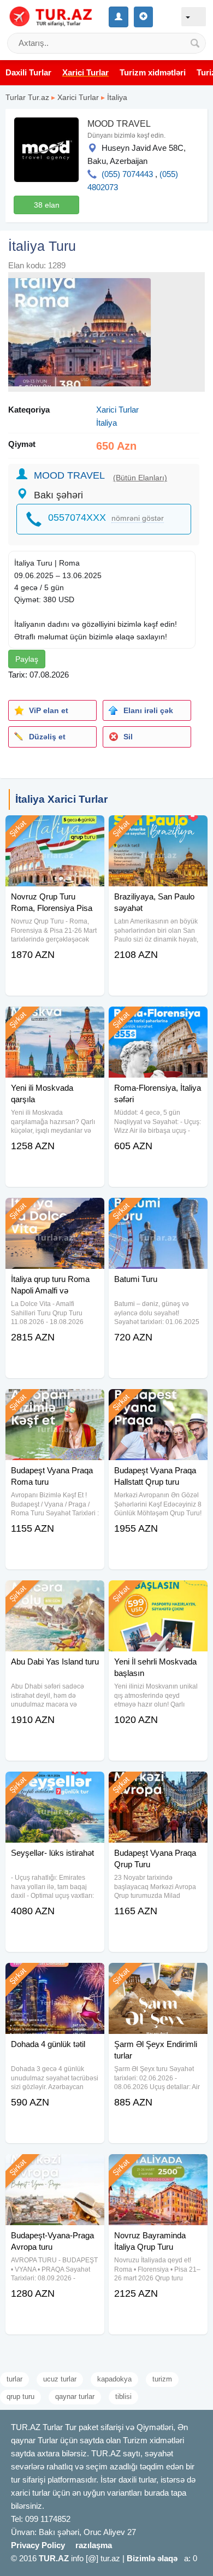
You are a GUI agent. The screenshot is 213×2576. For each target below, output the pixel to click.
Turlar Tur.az (27, 97)
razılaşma (94, 2545)
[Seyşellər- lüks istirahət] (55, 1785)
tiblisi (123, 2396)
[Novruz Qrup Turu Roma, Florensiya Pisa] (55, 829)
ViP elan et (49, 710)
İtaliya (117, 97)
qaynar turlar (75, 2396)
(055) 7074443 (127, 174)
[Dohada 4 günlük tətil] (55, 1977)
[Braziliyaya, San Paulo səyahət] (158, 829)
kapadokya (114, 2379)
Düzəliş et (47, 737)
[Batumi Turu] (158, 1211)
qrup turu (20, 2396)
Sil (128, 737)
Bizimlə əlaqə (152, 2558)
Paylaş (27, 659)
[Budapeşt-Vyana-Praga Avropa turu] (55, 2168)
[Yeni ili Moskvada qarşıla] (55, 1020)
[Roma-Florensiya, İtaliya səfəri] (158, 1020)
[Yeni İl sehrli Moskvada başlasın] (158, 1594)
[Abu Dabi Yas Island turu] (55, 1594)
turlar (14, 2379)
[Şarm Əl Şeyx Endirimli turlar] (158, 1977)
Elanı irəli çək (148, 710)
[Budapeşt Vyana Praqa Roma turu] (55, 1403)
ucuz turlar (60, 2379)
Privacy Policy (38, 2545)
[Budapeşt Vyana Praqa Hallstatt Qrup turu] (158, 1403)
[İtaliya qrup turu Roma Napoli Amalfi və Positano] (55, 1211)
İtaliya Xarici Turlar (61, 799)
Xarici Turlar (78, 97)
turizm (162, 2379)
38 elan (47, 205)
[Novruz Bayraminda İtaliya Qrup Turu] (158, 2168)
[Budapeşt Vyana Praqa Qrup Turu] (158, 1785)
